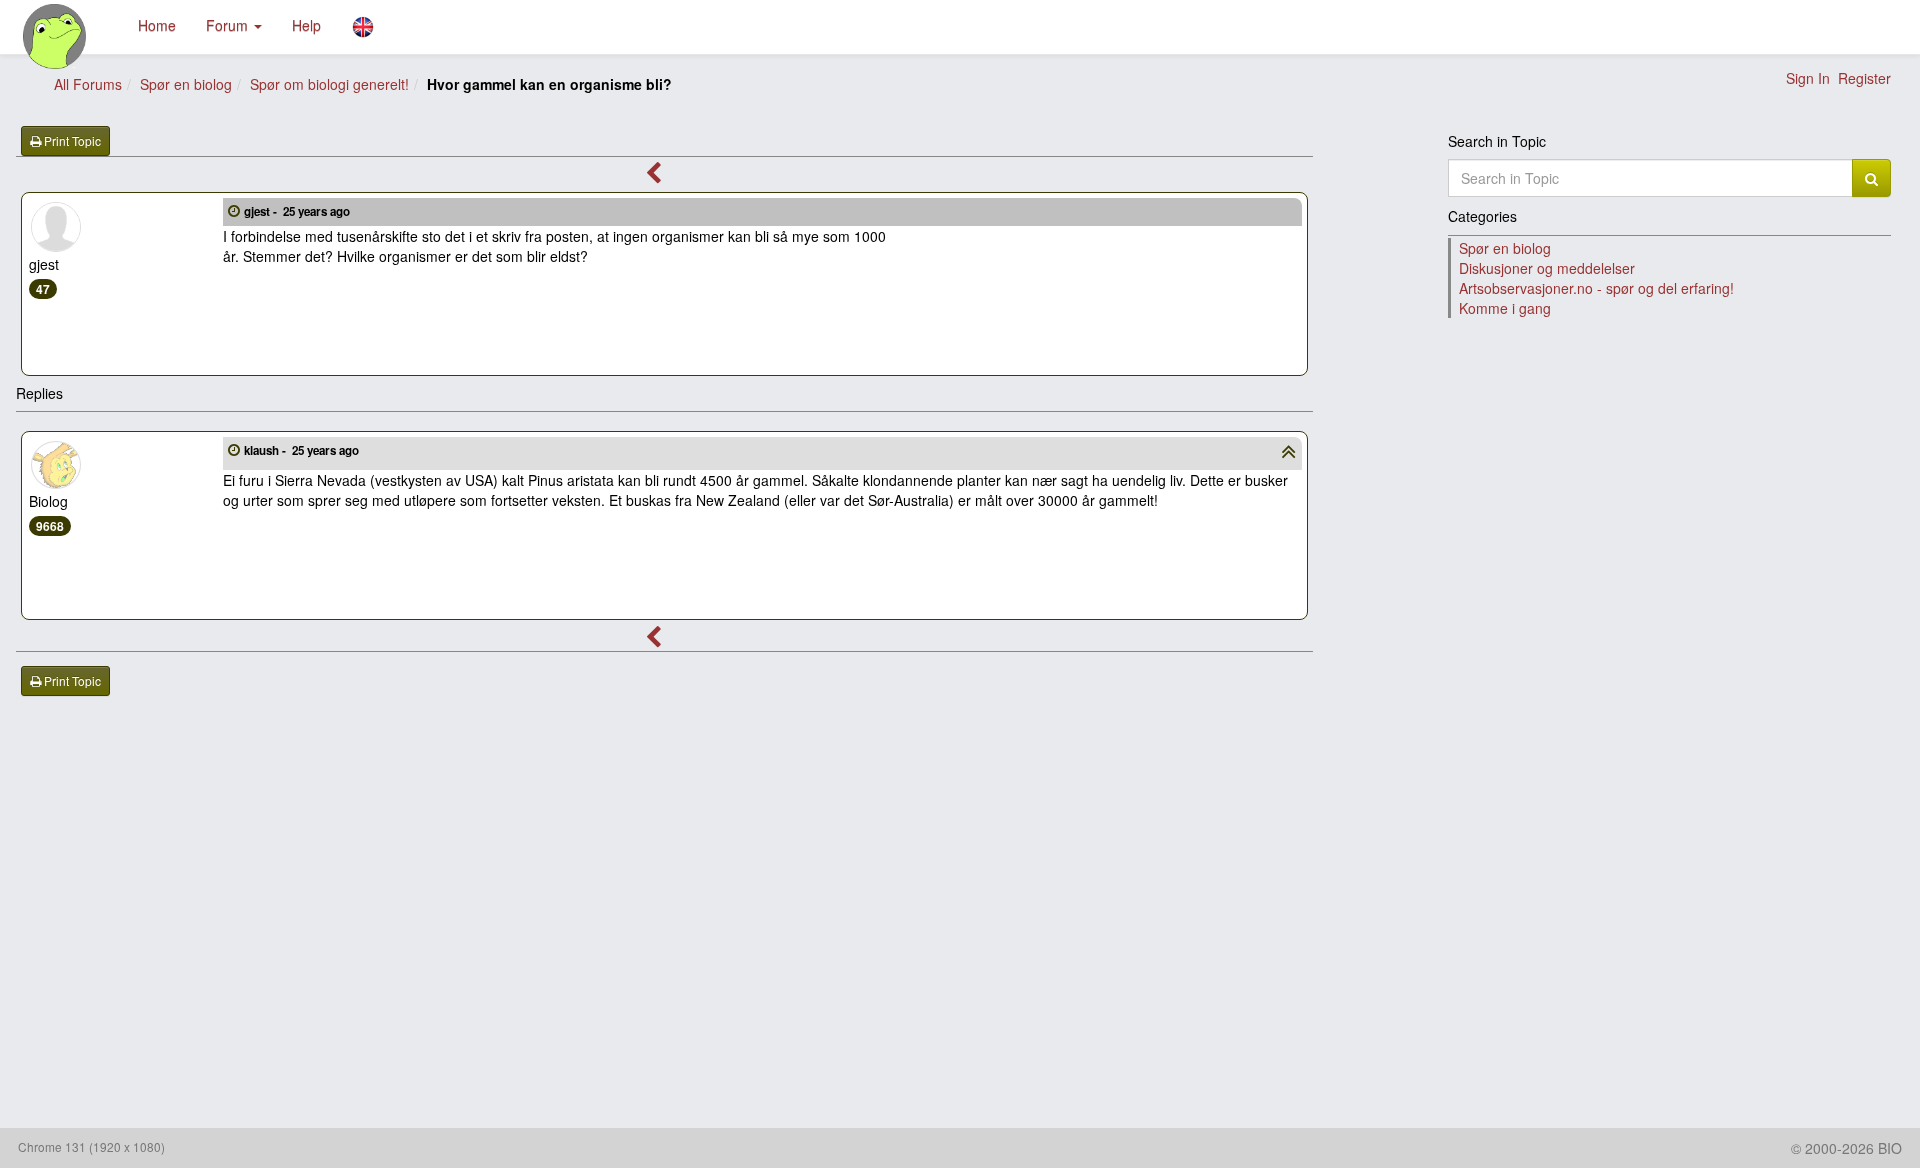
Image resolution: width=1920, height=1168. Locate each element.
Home (157, 25)
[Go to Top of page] (1288, 454)
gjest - (297, 211)
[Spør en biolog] (55, 36)
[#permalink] (234, 210)
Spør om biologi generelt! (329, 84)
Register (1864, 78)
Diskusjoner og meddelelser (1547, 268)
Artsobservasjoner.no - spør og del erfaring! (1596, 288)
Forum (229, 25)
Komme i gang (1505, 308)
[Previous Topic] (653, 176)
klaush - (301, 450)
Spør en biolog (186, 84)
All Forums (88, 84)
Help (306, 25)
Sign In (1808, 78)
